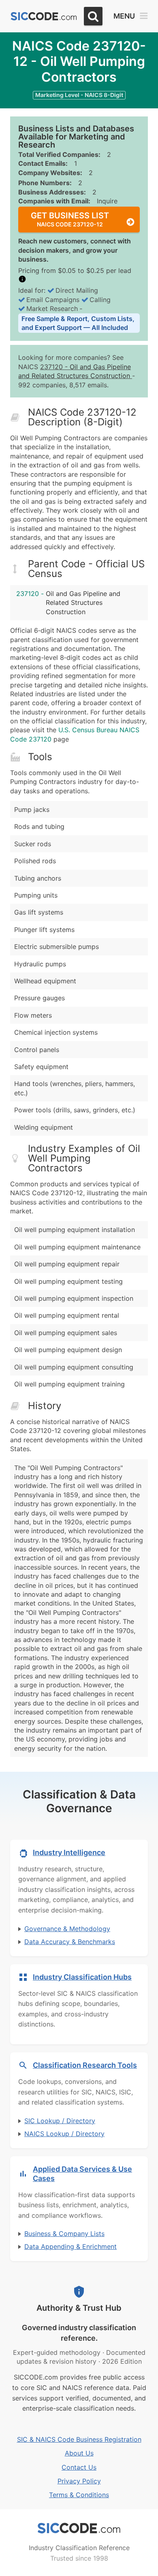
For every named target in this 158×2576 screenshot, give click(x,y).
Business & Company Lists (64, 2234)
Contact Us (79, 2467)
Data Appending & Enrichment (70, 2246)
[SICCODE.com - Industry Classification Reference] (79, 2528)
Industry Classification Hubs (82, 1977)
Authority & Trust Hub (79, 2308)
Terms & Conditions (79, 2495)
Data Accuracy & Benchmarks (70, 1942)
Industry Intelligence (69, 1852)
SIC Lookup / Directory (60, 2121)
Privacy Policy (79, 2481)
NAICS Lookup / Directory (64, 2134)
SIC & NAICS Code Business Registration (79, 2439)
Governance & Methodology (67, 1929)
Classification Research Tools (85, 2065)
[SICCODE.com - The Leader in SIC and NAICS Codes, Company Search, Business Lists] (44, 16)
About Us (79, 2453)
